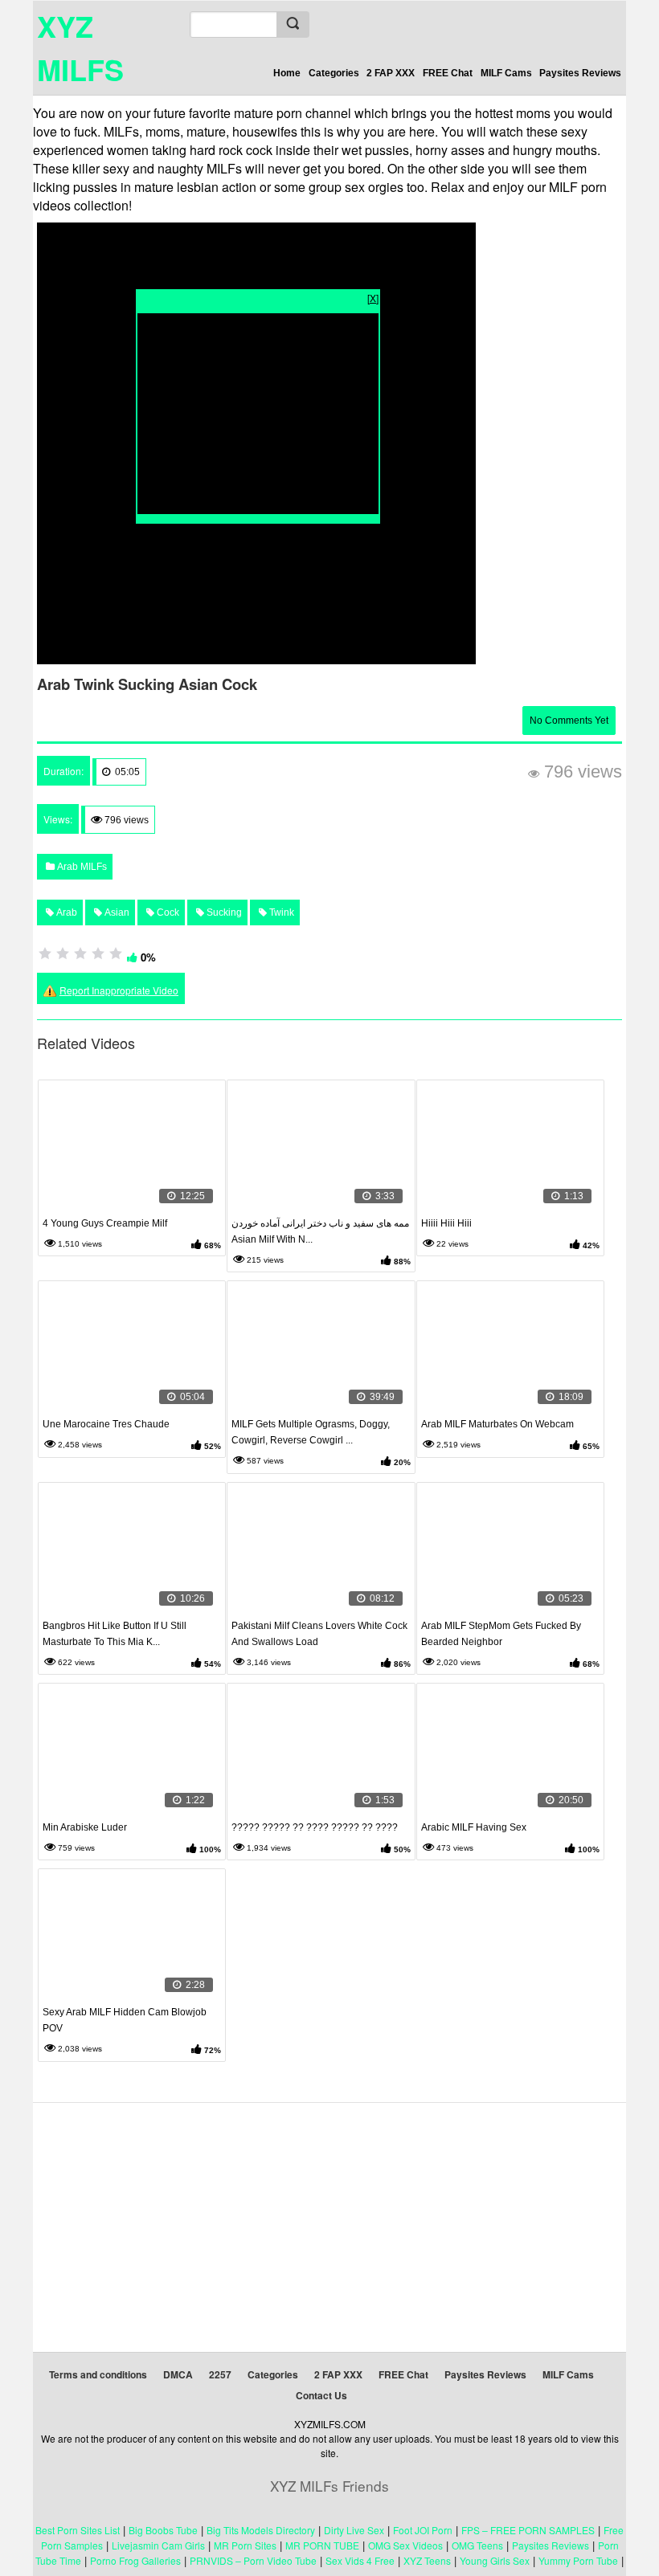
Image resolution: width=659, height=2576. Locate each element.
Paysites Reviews (580, 73)
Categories (334, 73)
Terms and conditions (98, 2374)
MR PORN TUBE (322, 2545)
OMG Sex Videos (405, 2545)
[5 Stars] (116, 953)
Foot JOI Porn (423, 2530)
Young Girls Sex (495, 2560)
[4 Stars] (98, 953)
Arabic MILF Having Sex (474, 1827)
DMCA (178, 2374)
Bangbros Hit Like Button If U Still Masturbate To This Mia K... (115, 1634)
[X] (373, 298)
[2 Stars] (63, 953)
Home (287, 73)
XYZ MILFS (80, 47)
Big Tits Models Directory (261, 2530)
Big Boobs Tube (163, 2530)
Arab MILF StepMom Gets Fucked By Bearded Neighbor (501, 1634)
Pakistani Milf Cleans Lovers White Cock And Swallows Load (319, 1634)
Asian (116, 912)
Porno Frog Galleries (135, 2560)
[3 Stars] (80, 953)
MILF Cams (506, 73)
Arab (65, 912)
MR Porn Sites (245, 2545)
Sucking (223, 912)
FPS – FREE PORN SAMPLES (528, 2530)
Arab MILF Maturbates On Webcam (497, 1424)
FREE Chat (448, 73)
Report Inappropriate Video (119, 990)
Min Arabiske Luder (85, 1827)
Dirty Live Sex (354, 2530)
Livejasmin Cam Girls (158, 2545)
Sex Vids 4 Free (360, 2560)
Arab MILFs (81, 867)
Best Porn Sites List (78, 2530)
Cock (167, 912)
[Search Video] (293, 24)
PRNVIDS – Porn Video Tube (253, 2560)
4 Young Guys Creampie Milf (105, 1223)
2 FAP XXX (391, 73)
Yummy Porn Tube (578, 2560)
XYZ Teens (427, 2560)
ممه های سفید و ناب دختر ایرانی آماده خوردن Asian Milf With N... (320, 1231)
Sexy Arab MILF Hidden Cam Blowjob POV (125, 2020)
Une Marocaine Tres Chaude (106, 1424)
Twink (280, 912)
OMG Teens (477, 2545)
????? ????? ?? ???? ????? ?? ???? (315, 1827)
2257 (220, 2374)
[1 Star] (45, 953)
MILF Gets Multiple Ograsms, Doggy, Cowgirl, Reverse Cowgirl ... (311, 1432)
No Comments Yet (569, 721)
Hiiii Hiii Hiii (446, 1223)
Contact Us (321, 2395)
